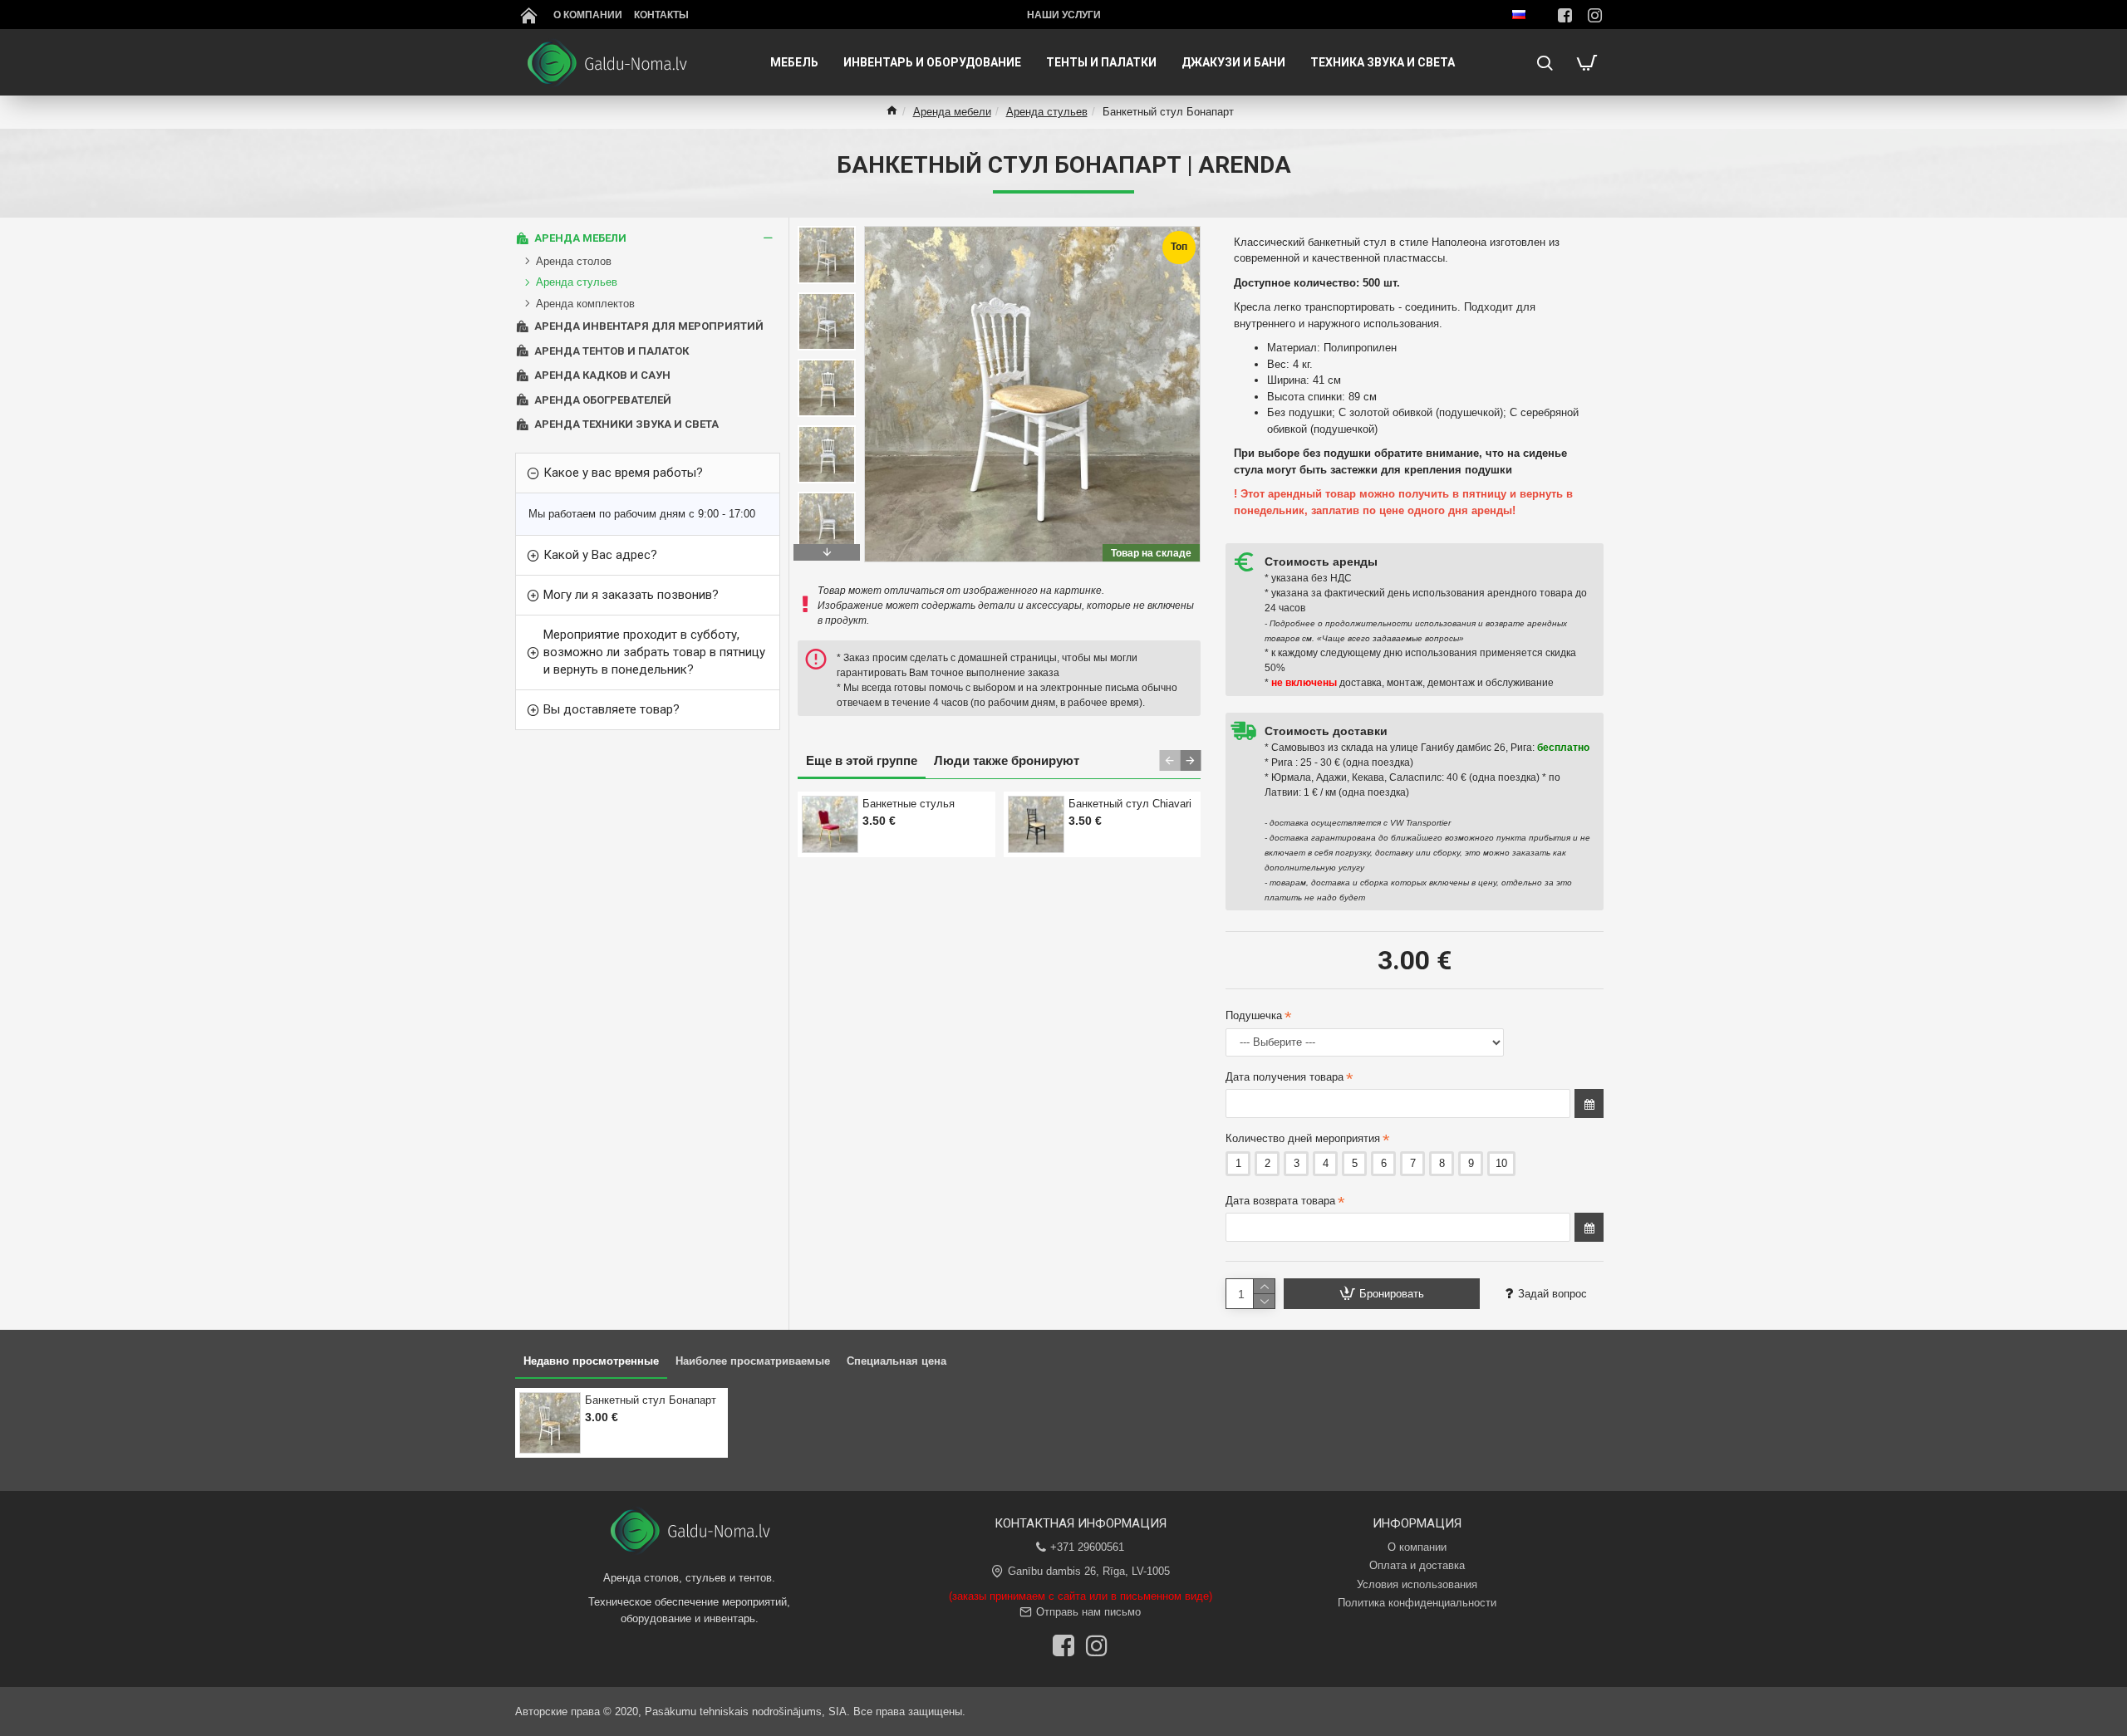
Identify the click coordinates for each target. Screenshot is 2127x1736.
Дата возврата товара (1280, 1201)
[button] (827, 230)
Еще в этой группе (862, 760)
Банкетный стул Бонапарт (651, 1400)
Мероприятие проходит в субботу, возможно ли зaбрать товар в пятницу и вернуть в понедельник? (654, 652)
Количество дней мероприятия (1303, 1138)
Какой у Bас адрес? (600, 555)
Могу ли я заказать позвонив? (631, 595)
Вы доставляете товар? (612, 709)
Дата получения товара (1285, 1077)
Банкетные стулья (909, 804)
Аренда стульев (1047, 112)
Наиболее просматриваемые (753, 1361)
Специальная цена (896, 1361)
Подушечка (1254, 1015)
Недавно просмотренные (591, 1361)
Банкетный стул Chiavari (1130, 804)
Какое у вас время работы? (623, 473)
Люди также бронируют (1007, 760)
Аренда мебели (952, 112)
